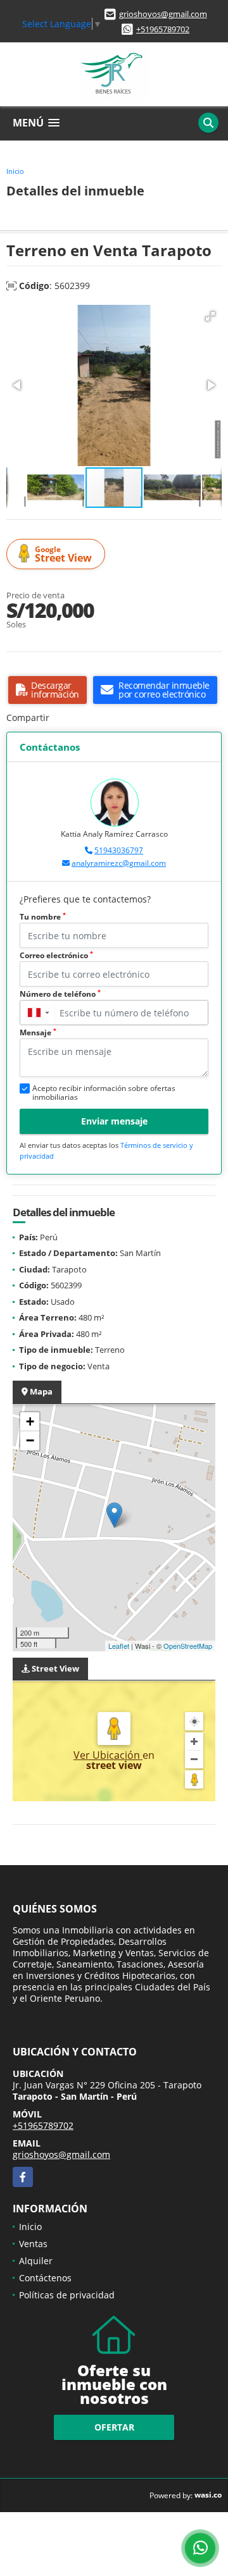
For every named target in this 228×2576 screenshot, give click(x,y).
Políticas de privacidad (67, 2295)
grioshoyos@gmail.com (163, 14)
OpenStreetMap (188, 1646)
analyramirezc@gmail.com (119, 863)
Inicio (15, 171)
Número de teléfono (60, 994)
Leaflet (119, 1646)
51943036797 (119, 850)
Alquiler (36, 2261)
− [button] (30, 1440)
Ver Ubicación (108, 1755)
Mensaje (38, 1032)
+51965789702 (163, 29)
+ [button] (30, 1421)
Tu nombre (43, 917)
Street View (63, 554)
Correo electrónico (56, 955)
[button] (210, 316)
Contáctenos (45, 2278)
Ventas (33, 2244)
